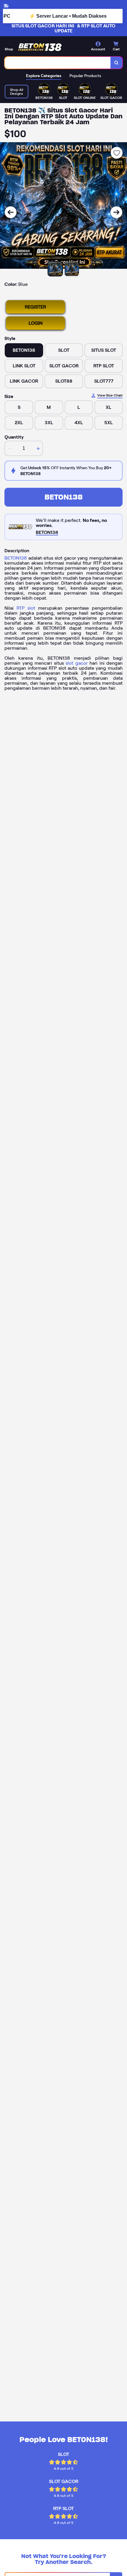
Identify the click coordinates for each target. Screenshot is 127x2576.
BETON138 (64, 497)
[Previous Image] (11, 212)
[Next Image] (116, 212)
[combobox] (58, 63)
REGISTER (35, 307)
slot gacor (77, 663)
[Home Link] (40, 47)
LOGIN (36, 323)
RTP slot (26, 608)
